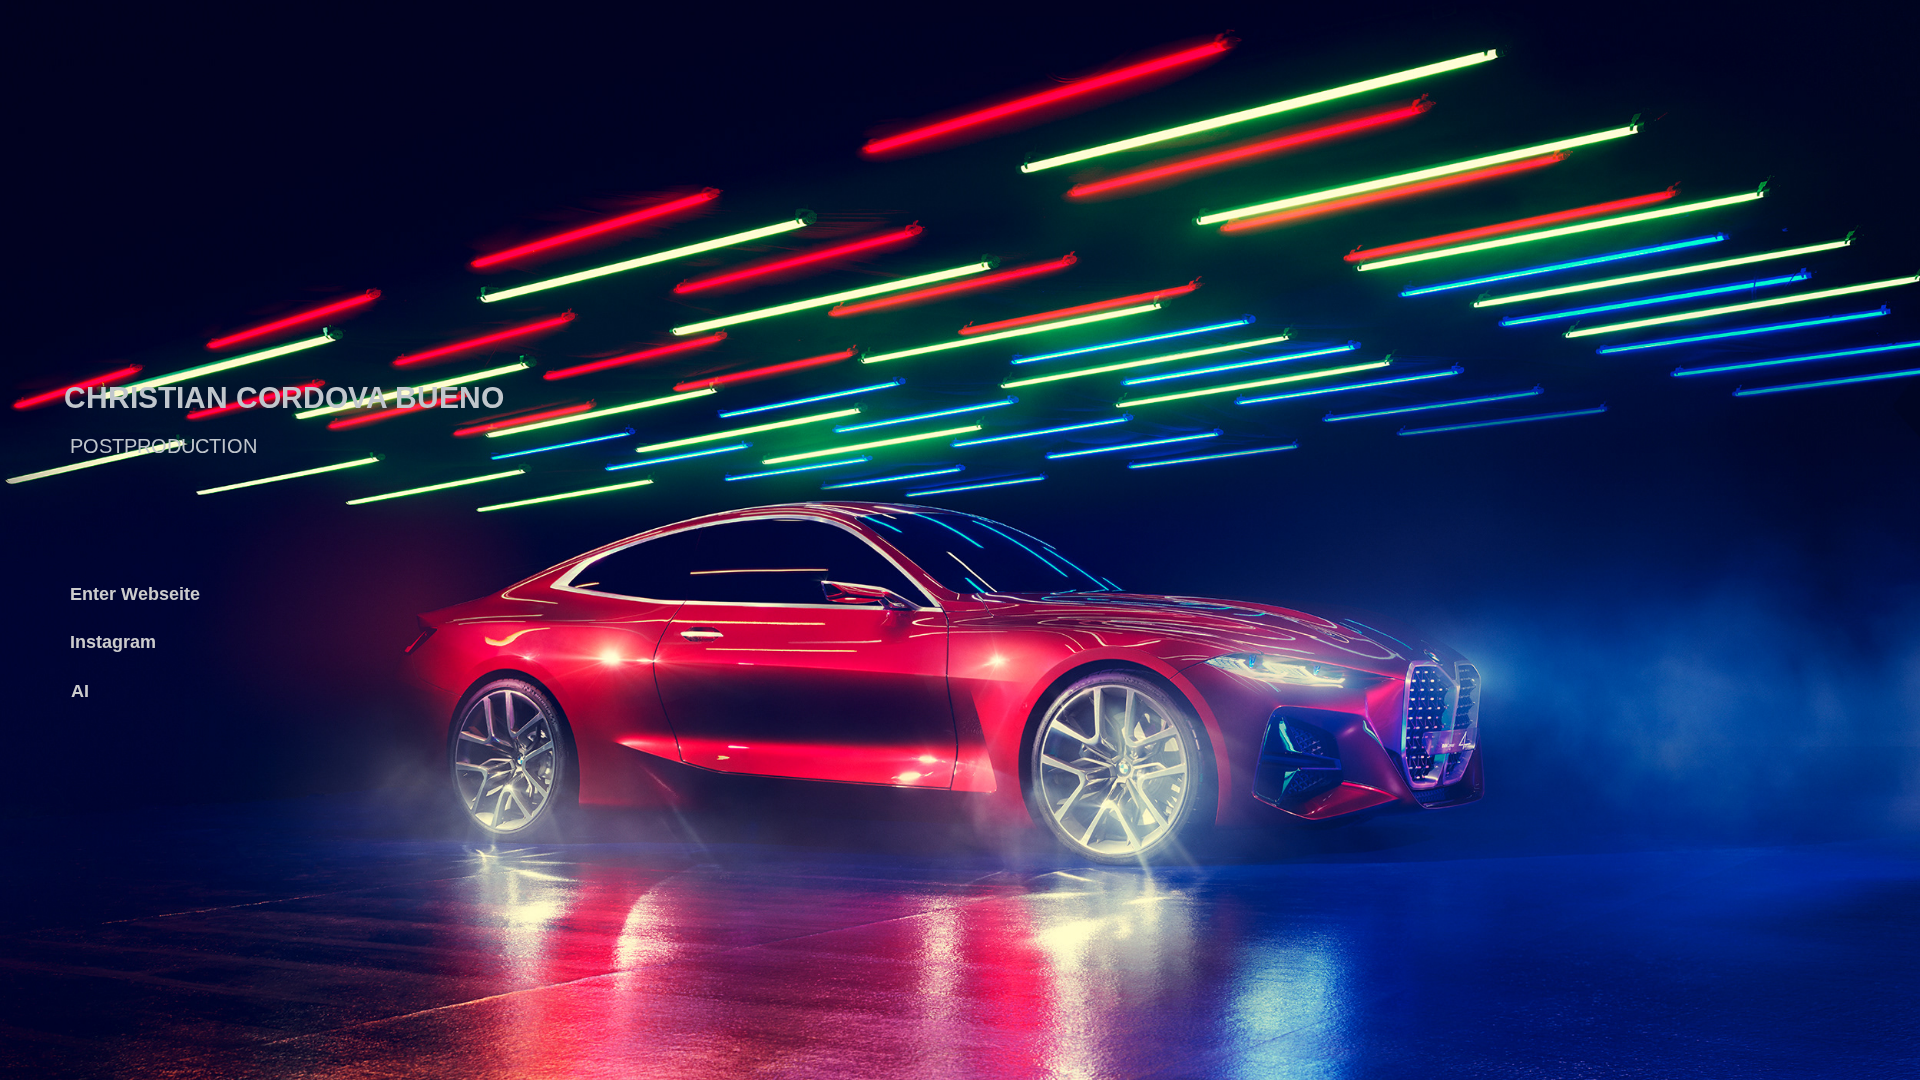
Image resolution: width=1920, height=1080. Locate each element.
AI (80, 691)
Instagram (113, 642)
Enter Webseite (135, 594)
